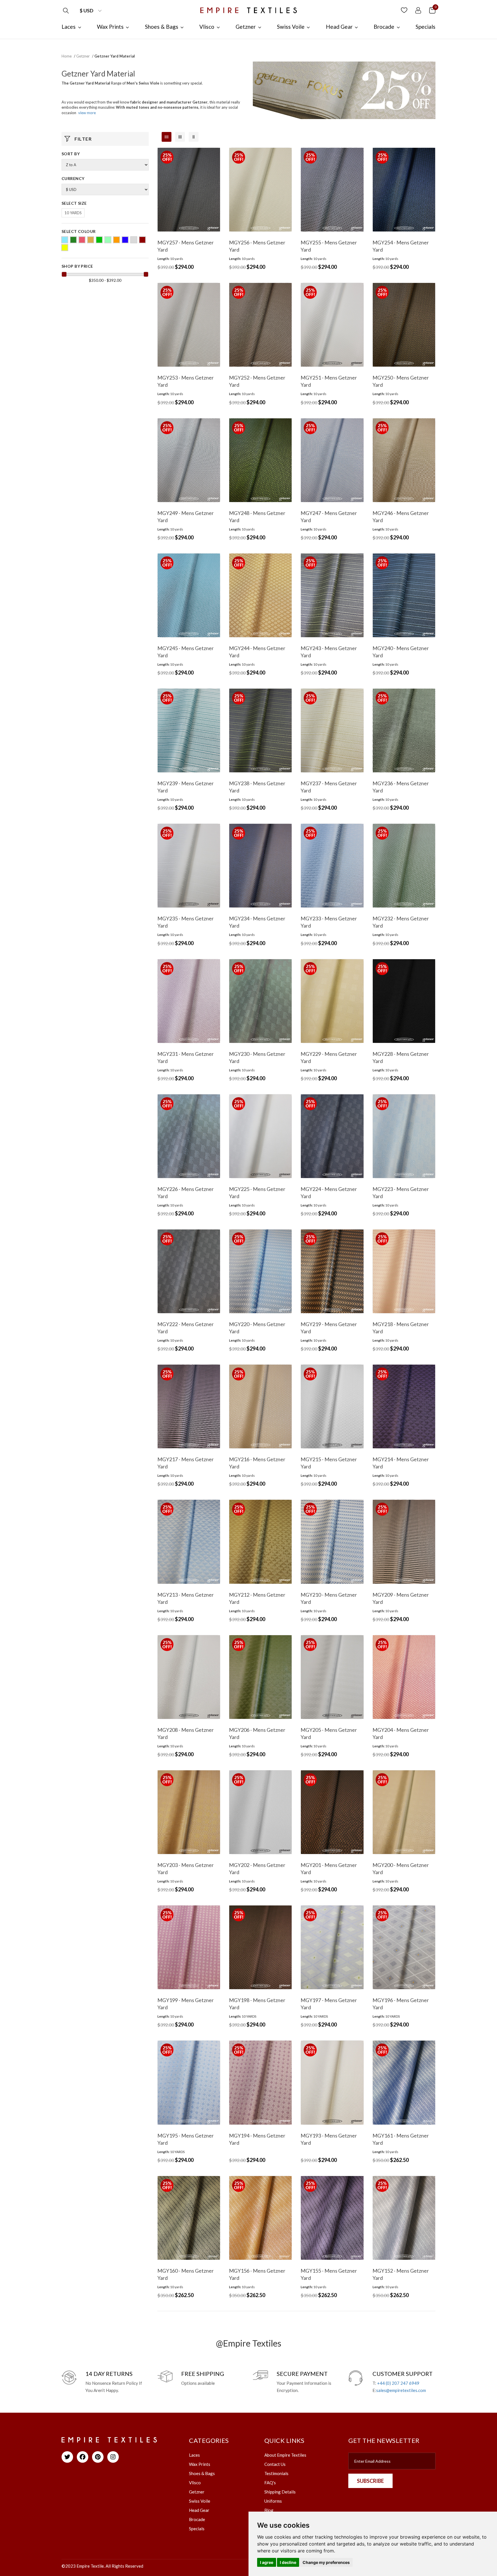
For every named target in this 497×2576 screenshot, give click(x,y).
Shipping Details (280, 2492)
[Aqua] (65, 240)
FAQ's (270, 2483)
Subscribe (370, 2481)
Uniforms (273, 2501)
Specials (197, 2529)
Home (67, 56)
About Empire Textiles (285, 2455)
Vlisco (195, 2483)
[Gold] (91, 240)
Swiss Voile (200, 2501)
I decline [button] (288, 2562)
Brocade (197, 2519)
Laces (194, 2455)
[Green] (99, 240)
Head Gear (199, 2510)
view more (87, 113)
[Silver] (134, 240)
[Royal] (125, 240)
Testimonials (276, 2473)
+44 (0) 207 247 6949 (398, 2383)
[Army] (73, 240)
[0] (432, 10)
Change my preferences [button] (326, 2562)
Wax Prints (200, 2464)
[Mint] (108, 240)
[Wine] (142, 240)
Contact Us (275, 2464)
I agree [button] (267, 2562)
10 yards (73, 213)
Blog (269, 2510)
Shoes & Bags (202, 2473)
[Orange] (116, 240)
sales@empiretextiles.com (401, 2390)
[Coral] (82, 240)
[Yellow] (65, 248)
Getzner (83, 56)
